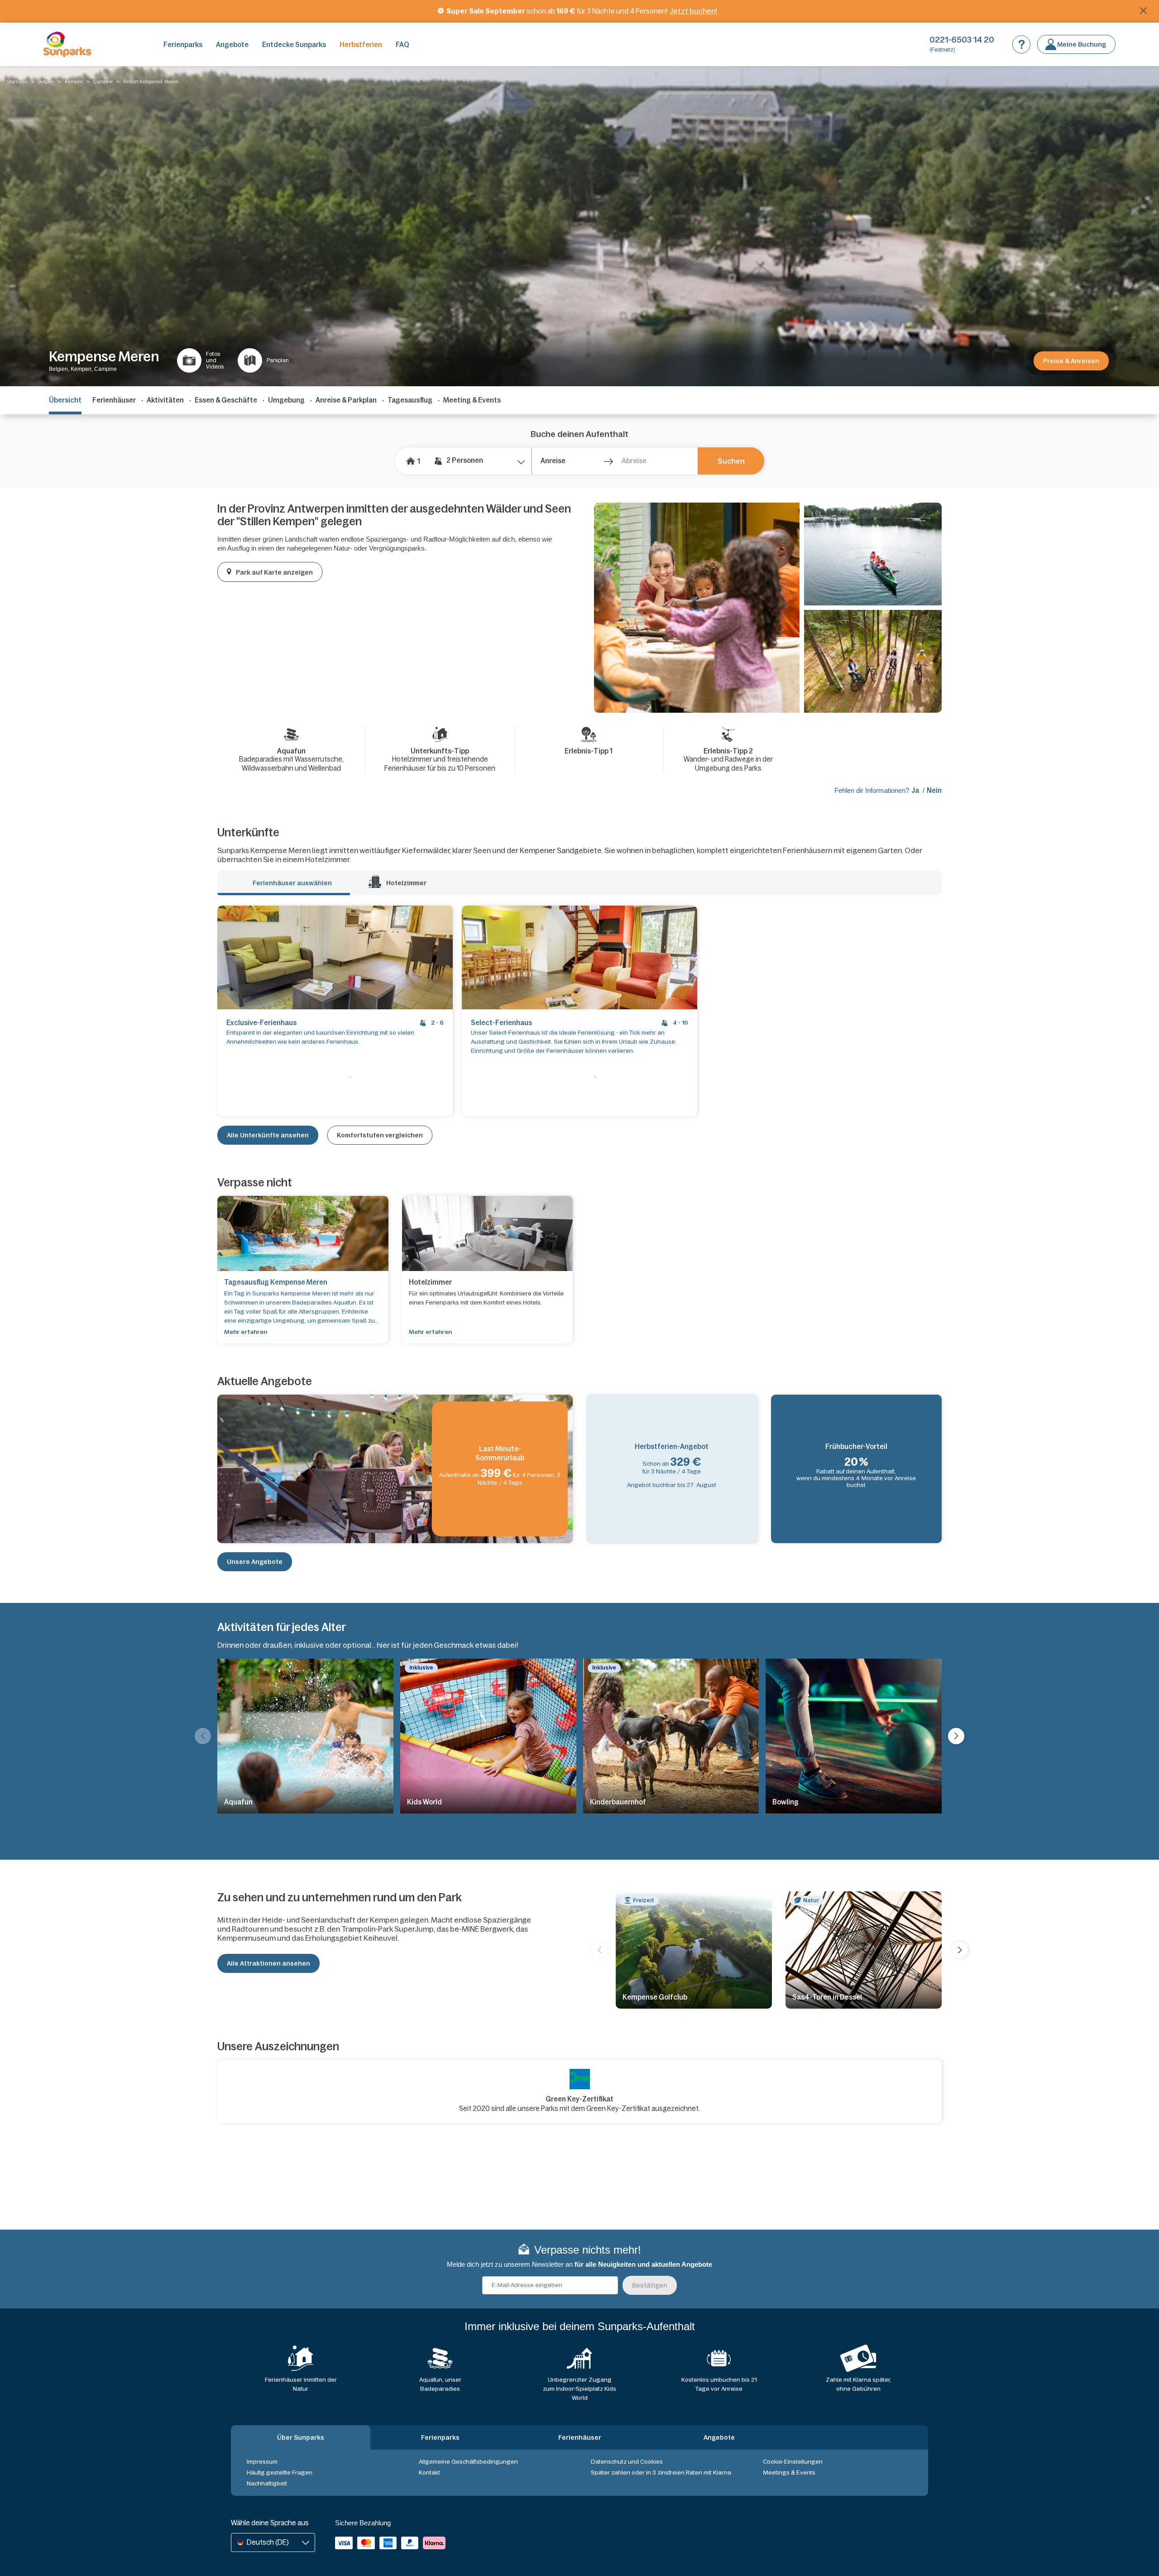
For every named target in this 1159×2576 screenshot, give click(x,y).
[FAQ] (1021, 44)
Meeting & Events (472, 400)
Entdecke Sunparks (294, 45)
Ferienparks (183, 45)
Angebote (232, 45)
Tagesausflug (410, 400)
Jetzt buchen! (693, 11)
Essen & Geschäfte (226, 400)
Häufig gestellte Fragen (280, 2473)
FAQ (402, 45)
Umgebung (286, 400)
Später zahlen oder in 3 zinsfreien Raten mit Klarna (661, 2473)
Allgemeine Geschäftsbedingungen (468, 2462)
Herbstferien (361, 45)
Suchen (731, 461)
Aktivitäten (165, 400)
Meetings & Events (789, 2473)
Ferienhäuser (114, 400)
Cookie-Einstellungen (793, 2462)
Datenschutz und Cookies (627, 2462)
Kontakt (429, 2473)
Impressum (262, 2462)
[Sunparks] (67, 44)
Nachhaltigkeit (267, 2483)
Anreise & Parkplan (346, 400)
